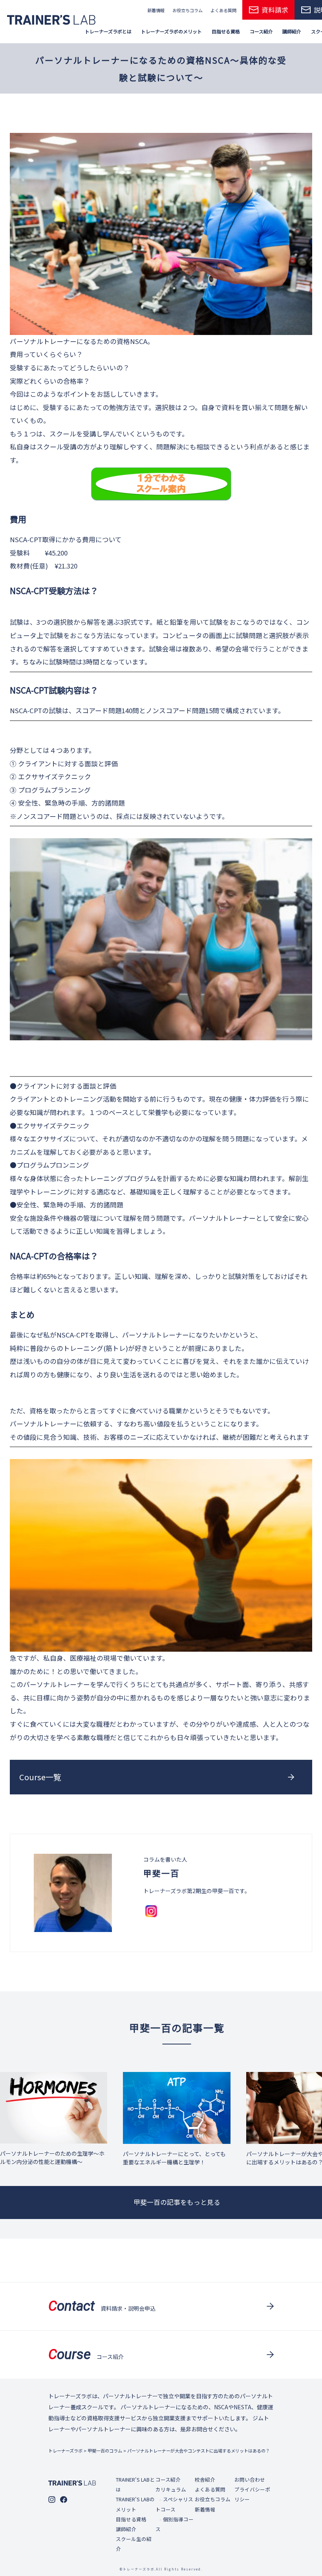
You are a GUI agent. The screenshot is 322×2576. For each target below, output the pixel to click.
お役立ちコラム (188, 10)
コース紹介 (168, 2479)
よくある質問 (223, 10)
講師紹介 (126, 2529)
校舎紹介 (205, 2479)
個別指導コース (175, 2524)
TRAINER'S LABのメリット (135, 2504)
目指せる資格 (131, 2519)
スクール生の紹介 (134, 2544)
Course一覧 (40, 1777)
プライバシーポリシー (252, 2494)
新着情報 (156, 10)
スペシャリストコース (174, 2504)
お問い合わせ (250, 2479)
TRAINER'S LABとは (135, 2484)
